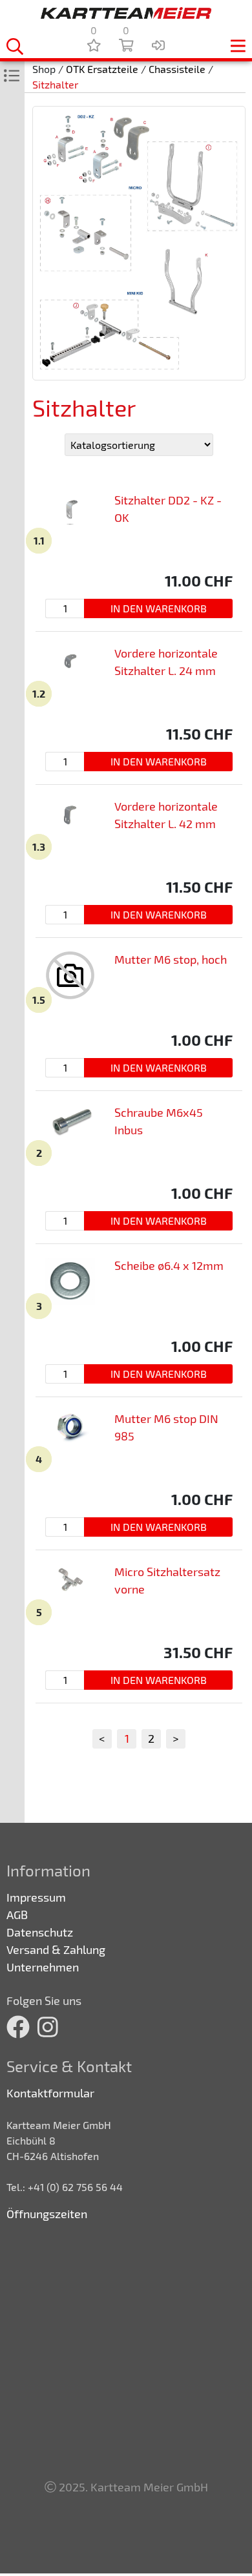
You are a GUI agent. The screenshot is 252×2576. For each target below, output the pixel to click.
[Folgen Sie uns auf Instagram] (48, 2027)
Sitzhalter (55, 84)
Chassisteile (177, 69)
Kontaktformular (50, 2093)
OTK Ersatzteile (102, 69)
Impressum (36, 1897)
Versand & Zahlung (56, 1949)
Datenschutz (40, 1932)
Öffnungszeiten (47, 2214)
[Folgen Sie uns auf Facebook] (18, 2027)
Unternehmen (43, 1967)
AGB (17, 1915)
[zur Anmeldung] (158, 45)
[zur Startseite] (126, 13)
